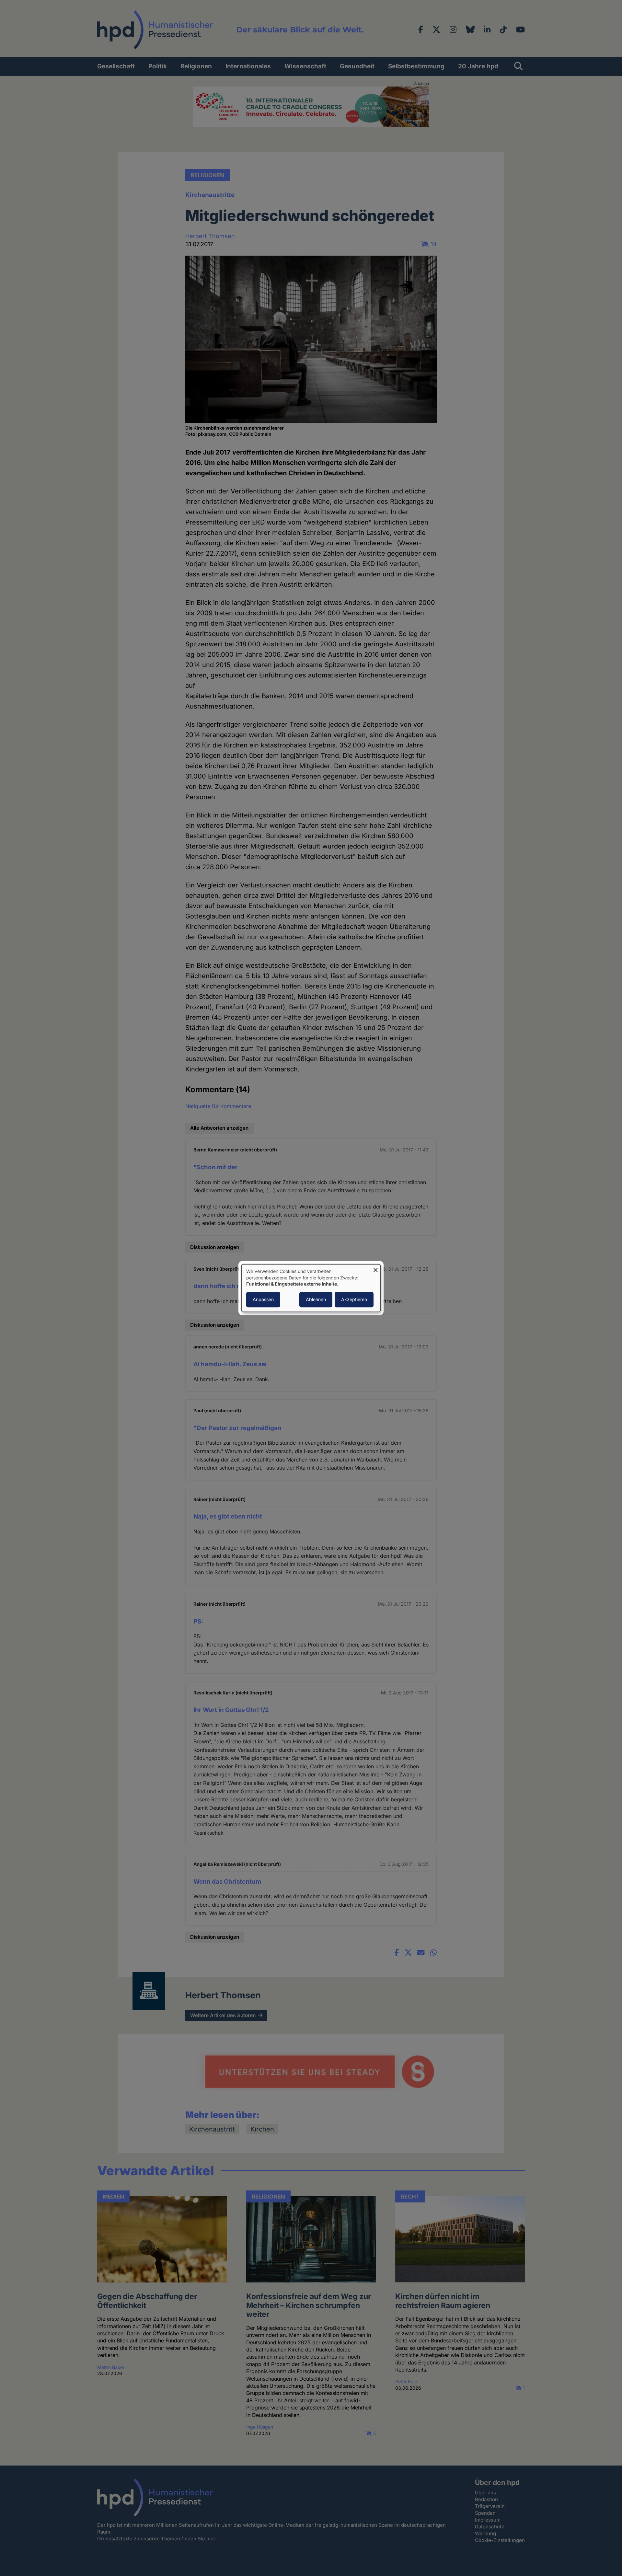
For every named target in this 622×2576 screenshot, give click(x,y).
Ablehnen (316, 1299)
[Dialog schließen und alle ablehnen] (375, 1268)
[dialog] (311, 1288)
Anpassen (263, 1299)
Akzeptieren (354, 1299)
